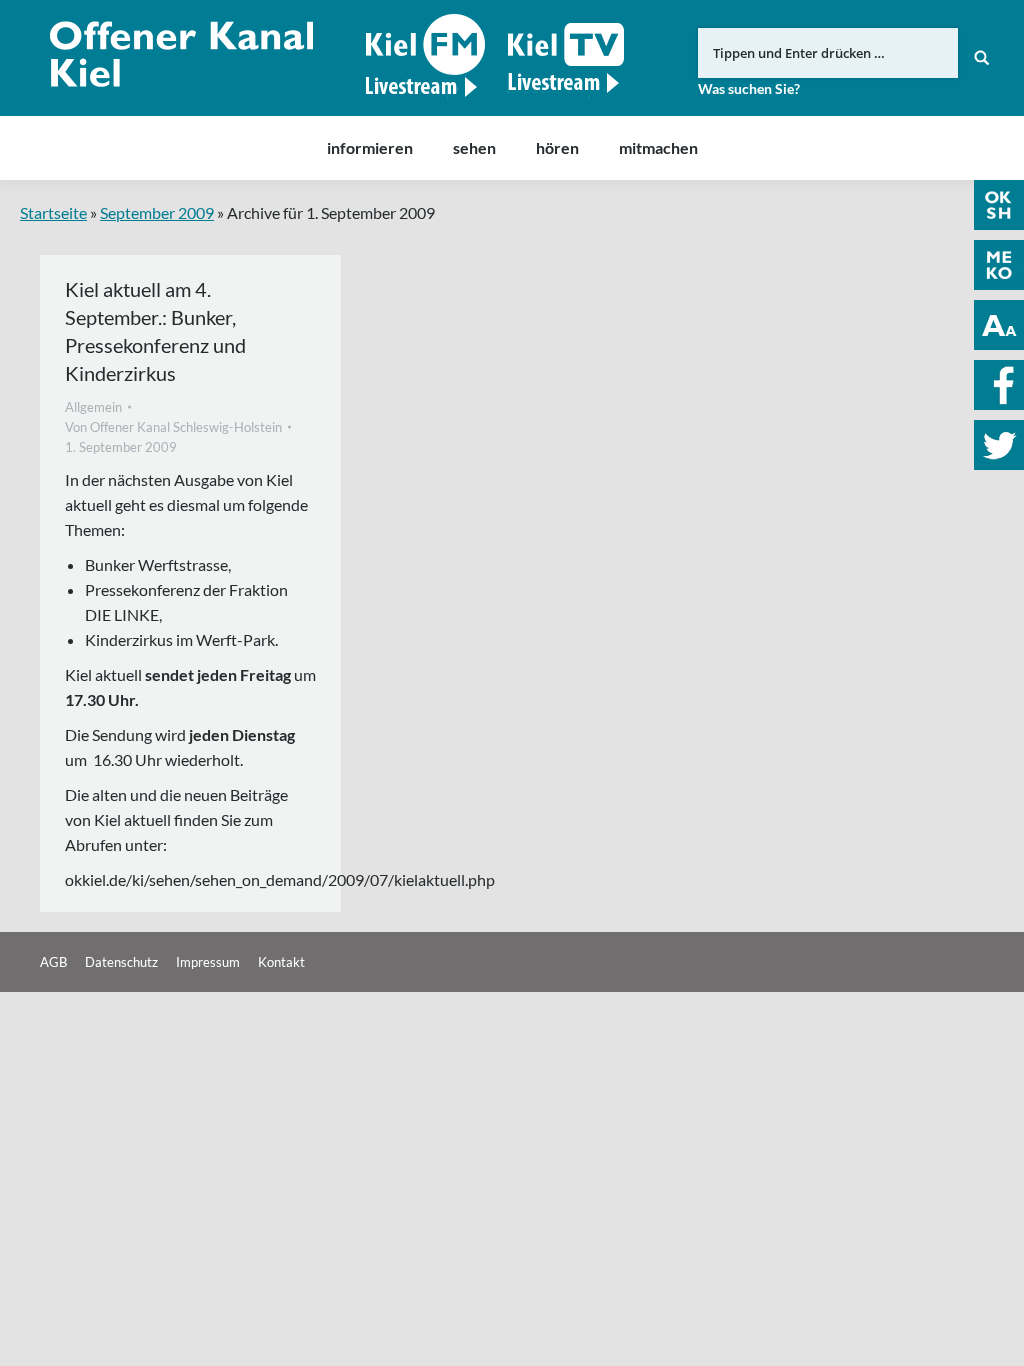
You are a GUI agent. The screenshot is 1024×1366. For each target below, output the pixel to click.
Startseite (53, 212)
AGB (53, 962)
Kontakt (281, 962)
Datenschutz (121, 962)
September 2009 (157, 212)
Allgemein (93, 407)
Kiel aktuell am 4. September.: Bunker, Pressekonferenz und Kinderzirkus (155, 331)
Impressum (208, 962)
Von (173, 427)
